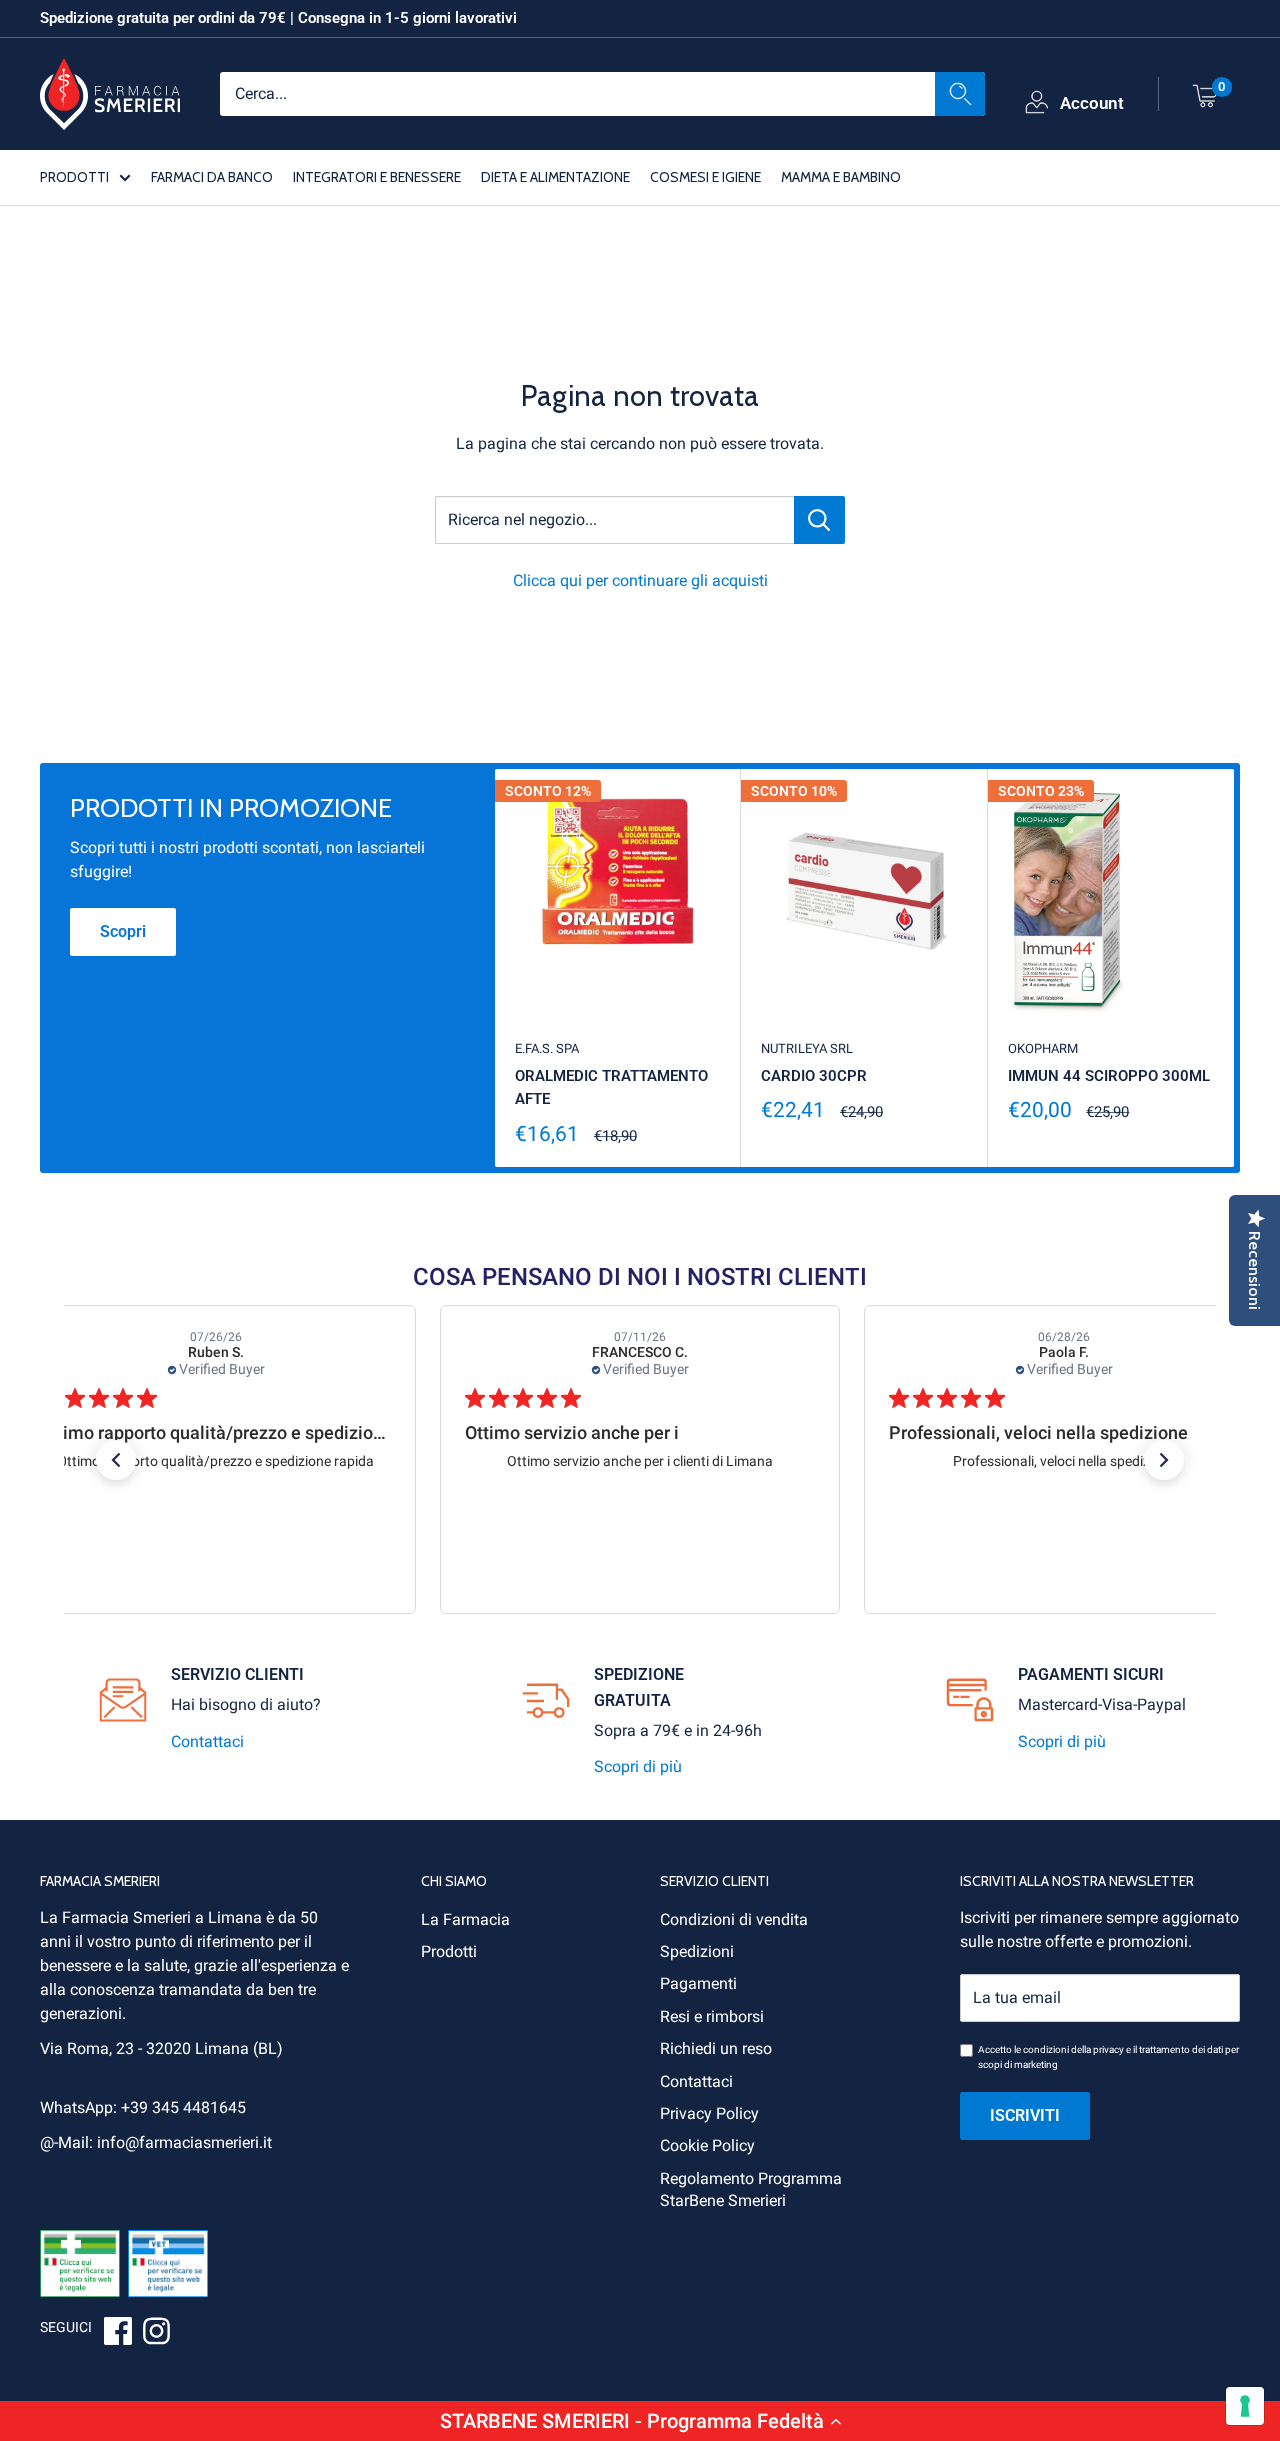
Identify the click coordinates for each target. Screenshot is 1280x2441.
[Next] (1234, 968)
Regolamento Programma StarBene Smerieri (751, 2189)
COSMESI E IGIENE (705, 176)
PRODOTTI (74, 176)
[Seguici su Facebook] (118, 2334)
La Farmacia (465, 1919)
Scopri (123, 931)
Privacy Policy (709, 2113)
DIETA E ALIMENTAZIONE (555, 176)
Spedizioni (697, 1951)
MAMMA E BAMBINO (841, 176)
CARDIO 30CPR (814, 1076)
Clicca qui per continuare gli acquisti (640, 580)
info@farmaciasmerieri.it (184, 2142)
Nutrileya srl (807, 1048)
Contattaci (207, 1741)
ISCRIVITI (1025, 2115)
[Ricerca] (960, 93)
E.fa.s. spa (547, 1048)
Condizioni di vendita (734, 1919)
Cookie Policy (707, 2145)
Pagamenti (698, 1983)
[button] (640, 2421)
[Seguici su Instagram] (156, 2334)
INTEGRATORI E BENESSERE (377, 176)
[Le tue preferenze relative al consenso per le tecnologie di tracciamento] (1245, 2406)
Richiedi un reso (716, 2048)
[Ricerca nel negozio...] (819, 520)
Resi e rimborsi (712, 2016)
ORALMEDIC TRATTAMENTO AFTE (611, 1087)
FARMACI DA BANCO (212, 176)
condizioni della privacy (1073, 2049)
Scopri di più (638, 1766)
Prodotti (449, 1951)
